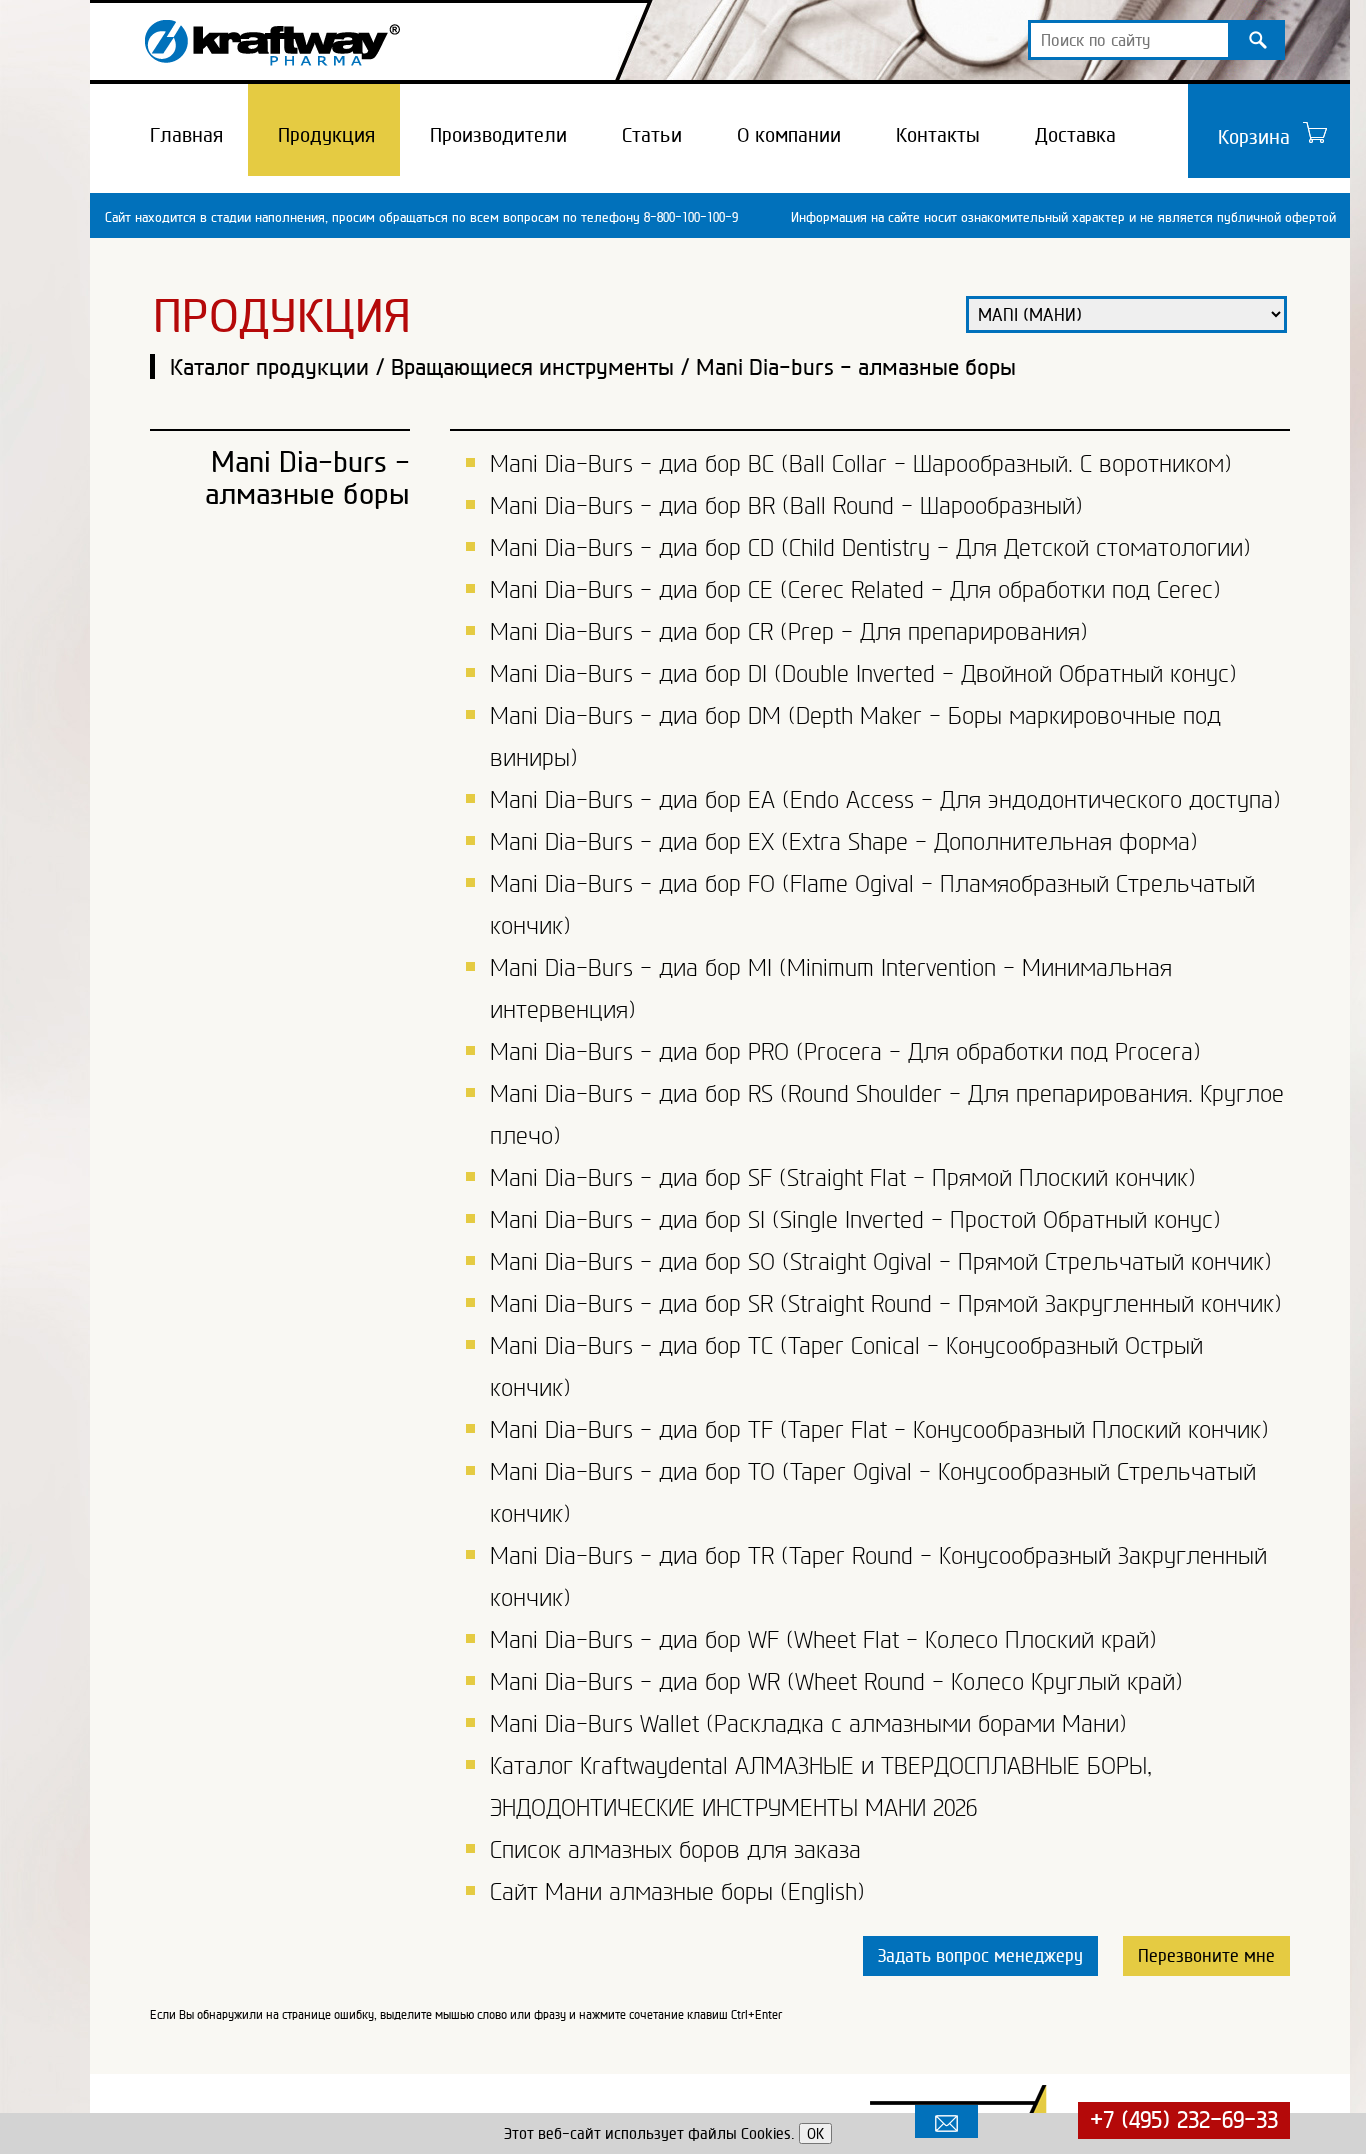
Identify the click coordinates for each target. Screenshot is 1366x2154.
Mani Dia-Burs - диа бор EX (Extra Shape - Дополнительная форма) (844, 842)
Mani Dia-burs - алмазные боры (856, 366)
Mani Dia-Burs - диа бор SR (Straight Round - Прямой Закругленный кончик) (886, 1304)
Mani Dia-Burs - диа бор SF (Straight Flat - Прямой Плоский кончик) (843, 1178)
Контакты (938, 135)
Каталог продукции (269, 366)
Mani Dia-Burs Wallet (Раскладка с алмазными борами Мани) (808, 1724)
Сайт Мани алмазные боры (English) (677, 1892)
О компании (789, 135)
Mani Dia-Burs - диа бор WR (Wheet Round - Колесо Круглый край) (836, 1682)
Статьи (652, 135)
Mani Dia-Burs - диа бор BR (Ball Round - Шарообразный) (786, 506)
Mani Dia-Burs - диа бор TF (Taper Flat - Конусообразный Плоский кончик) (879, 1430)
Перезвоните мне (1206, 1955)
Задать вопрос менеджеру (980, 1955)
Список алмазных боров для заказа (675, 1850)
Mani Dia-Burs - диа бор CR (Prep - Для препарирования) (789, 632)
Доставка (1075, 135)
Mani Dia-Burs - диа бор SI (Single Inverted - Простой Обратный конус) (855, 1220)
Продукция (326, 135)
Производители (498, 135)
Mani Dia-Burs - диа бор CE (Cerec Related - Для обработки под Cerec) (855, 590)
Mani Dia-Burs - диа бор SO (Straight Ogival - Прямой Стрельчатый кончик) (881, 1262)
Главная (186, 135)
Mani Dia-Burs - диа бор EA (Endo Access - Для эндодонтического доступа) (885, 800)
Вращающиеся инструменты (532, 366)
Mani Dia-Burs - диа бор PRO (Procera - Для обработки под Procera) (845, 1052)
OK (815, 2133)
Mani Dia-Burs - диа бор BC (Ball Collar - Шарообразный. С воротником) (861, 464)
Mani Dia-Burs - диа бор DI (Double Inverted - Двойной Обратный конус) (863, 674)
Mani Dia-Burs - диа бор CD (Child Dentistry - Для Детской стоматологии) (870, 548)
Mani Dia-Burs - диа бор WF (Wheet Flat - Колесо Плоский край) (823, 1640)
